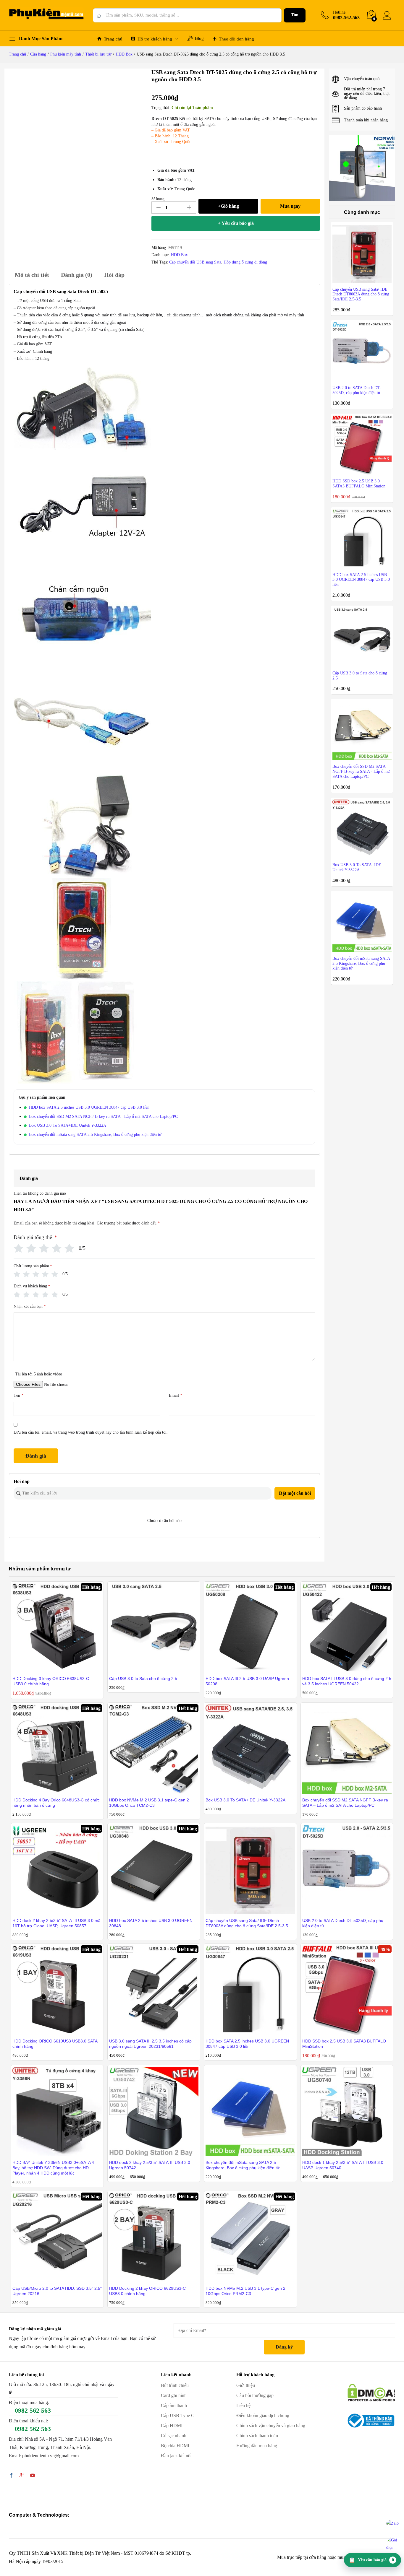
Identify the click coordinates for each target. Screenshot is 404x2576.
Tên (18, 1395)
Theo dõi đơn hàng (236, 39)
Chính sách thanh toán (257, 2436)
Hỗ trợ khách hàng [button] (155, 39)
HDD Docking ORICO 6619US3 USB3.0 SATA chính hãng (55, 2044)
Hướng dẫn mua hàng (257, 2446)
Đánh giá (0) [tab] (77, 275)
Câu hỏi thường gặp (255, 2395)
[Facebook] (11, 2476)
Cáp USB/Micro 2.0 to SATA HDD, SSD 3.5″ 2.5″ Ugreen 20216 (57, 2291)
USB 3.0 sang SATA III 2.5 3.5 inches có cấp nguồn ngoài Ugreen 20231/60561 (150, 2044)
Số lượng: (158, 199)
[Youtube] (33, 2476)
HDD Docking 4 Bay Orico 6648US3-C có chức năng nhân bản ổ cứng (56, 1803)
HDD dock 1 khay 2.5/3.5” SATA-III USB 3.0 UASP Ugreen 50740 (343, 2165)
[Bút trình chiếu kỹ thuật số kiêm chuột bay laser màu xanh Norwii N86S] (362, 168)
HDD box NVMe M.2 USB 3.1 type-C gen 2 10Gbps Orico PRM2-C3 (245, 2291)
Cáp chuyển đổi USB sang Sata (195, 262)
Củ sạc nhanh (174, 2436)
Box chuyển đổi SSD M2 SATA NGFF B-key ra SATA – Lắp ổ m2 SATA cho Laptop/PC (345, 1803)
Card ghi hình (174, 2395)
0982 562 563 (33, 2410)
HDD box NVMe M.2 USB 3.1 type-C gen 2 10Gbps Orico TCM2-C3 (149, 1803)
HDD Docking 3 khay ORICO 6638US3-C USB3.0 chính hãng (51, 1681)
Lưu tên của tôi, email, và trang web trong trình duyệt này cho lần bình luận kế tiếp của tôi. (91, 1432)
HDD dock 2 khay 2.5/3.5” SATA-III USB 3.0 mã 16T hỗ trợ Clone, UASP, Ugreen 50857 (56, 1923)
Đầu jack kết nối (176, 2456)
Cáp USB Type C (178, 2415)
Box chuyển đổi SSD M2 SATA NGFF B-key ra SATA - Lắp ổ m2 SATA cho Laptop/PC (103, 1117)
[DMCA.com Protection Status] (371, 2392)
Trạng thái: (161, 108)
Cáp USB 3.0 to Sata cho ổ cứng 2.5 (143, 1679)
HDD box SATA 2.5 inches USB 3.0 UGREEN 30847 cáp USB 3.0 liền (89, 1107)
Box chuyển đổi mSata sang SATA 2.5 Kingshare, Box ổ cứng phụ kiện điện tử (95, 1135)
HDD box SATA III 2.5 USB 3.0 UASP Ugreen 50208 (247, 1681)
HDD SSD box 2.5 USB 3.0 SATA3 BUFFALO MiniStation (344, 2044)
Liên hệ (243, 2405)
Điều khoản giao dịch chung (263, 2415)
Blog (199, 38)
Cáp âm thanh (174, 2405)
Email (176, 1395)
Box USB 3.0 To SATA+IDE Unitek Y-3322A (68, 1125)
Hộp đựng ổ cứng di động (245, 262)
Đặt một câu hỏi (295, 1493)
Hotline (339, 12)
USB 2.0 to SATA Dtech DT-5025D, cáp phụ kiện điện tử (343, 1923)
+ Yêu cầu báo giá (236, 223)
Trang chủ (113, 39)
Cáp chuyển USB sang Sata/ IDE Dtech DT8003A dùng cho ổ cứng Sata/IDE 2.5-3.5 (247, 1923)
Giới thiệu (246, 2385)
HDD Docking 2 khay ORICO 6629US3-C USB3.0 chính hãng (147, 2291)
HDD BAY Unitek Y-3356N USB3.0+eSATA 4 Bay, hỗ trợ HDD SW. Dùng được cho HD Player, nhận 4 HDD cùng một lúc (53, 2168)
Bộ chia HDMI (175, 2446)
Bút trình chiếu (175, 2385)
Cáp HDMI (172, 2425)
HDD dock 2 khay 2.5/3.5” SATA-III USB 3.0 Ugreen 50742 (150, 2165)
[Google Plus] (22, 2476)
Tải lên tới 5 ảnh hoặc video (39, 1374)
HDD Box (179, 255)
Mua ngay (290, 206)
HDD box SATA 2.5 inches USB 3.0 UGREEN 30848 (151, 1923)
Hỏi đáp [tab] (114, 275)
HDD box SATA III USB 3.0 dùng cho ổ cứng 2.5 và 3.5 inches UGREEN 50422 (347, 1681)
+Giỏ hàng (228, 206)
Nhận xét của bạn (30, 1306)
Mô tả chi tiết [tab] (32, 275)
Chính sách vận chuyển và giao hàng (271, 2425)
